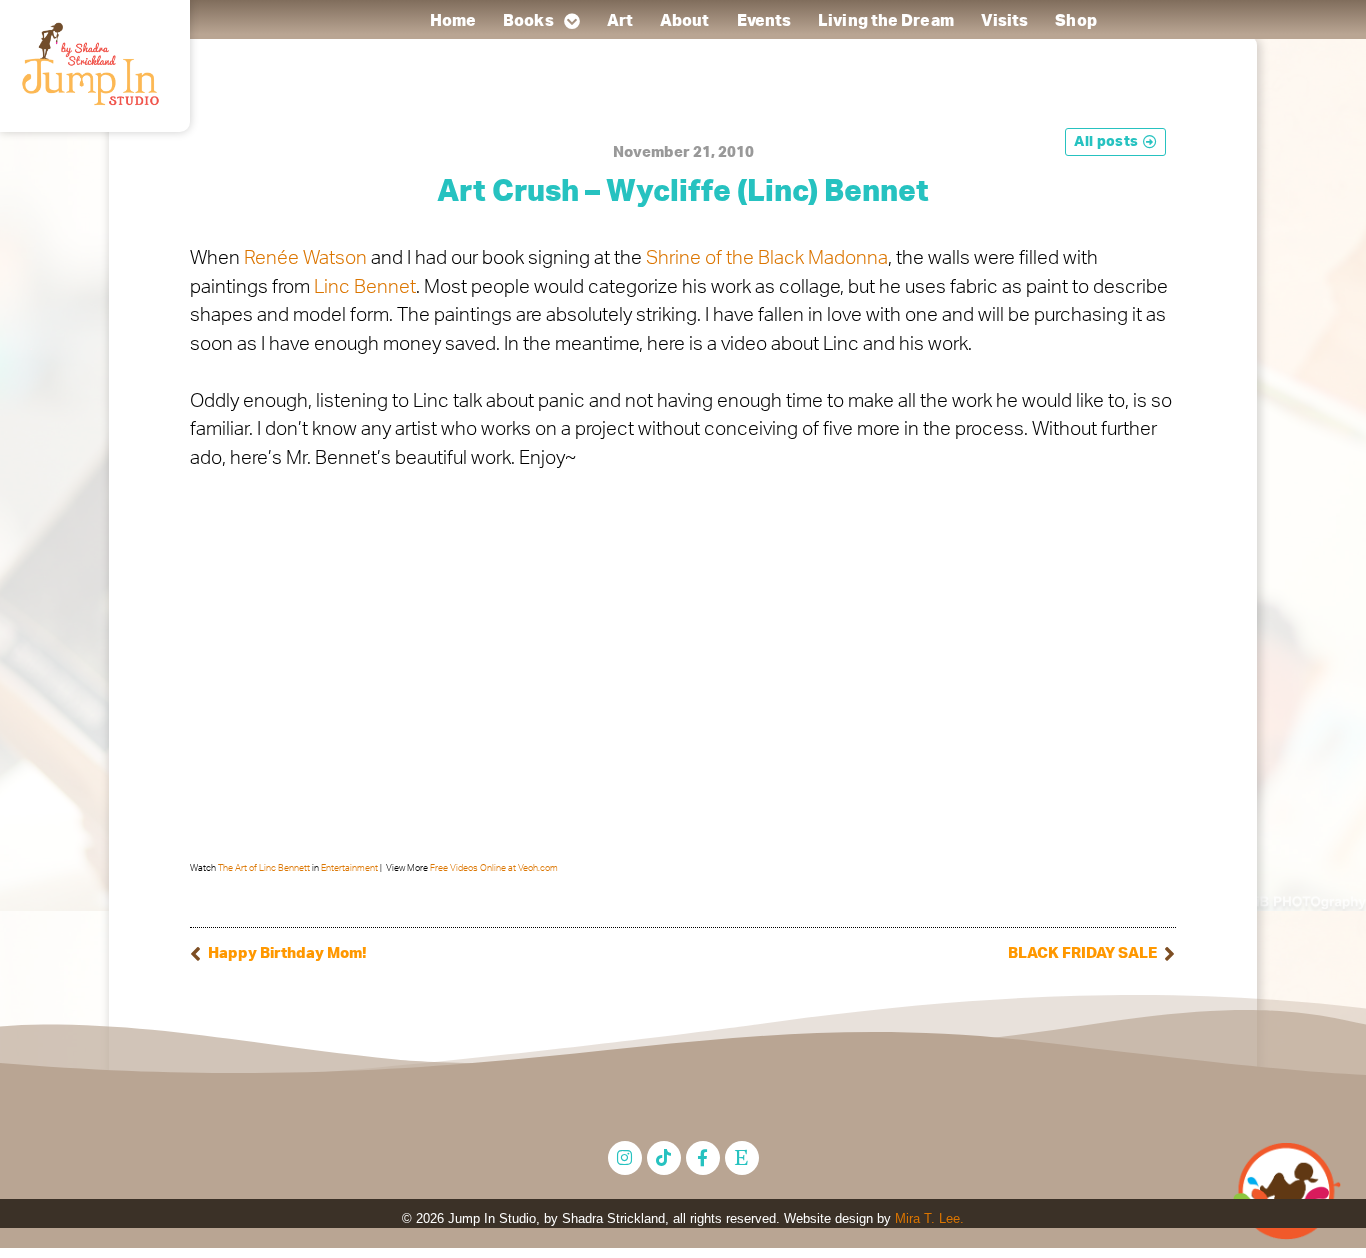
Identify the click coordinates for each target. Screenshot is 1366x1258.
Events (763, 21)
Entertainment (349, 868)
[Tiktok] (664, 1158)
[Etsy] (742, 1158)
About (685, 21)
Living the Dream (886, 21)
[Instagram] (625, 1158)
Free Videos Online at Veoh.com (494, 868)
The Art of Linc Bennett (264, 868)
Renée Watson (305, 258)
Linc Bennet (365, 287)
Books (528, 21)
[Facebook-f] (703, 1158)
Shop (1075, 21)
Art (619, 21)
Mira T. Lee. (929, 1218)
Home (452, 21)
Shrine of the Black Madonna (767, 258)
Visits (1004, 21)
